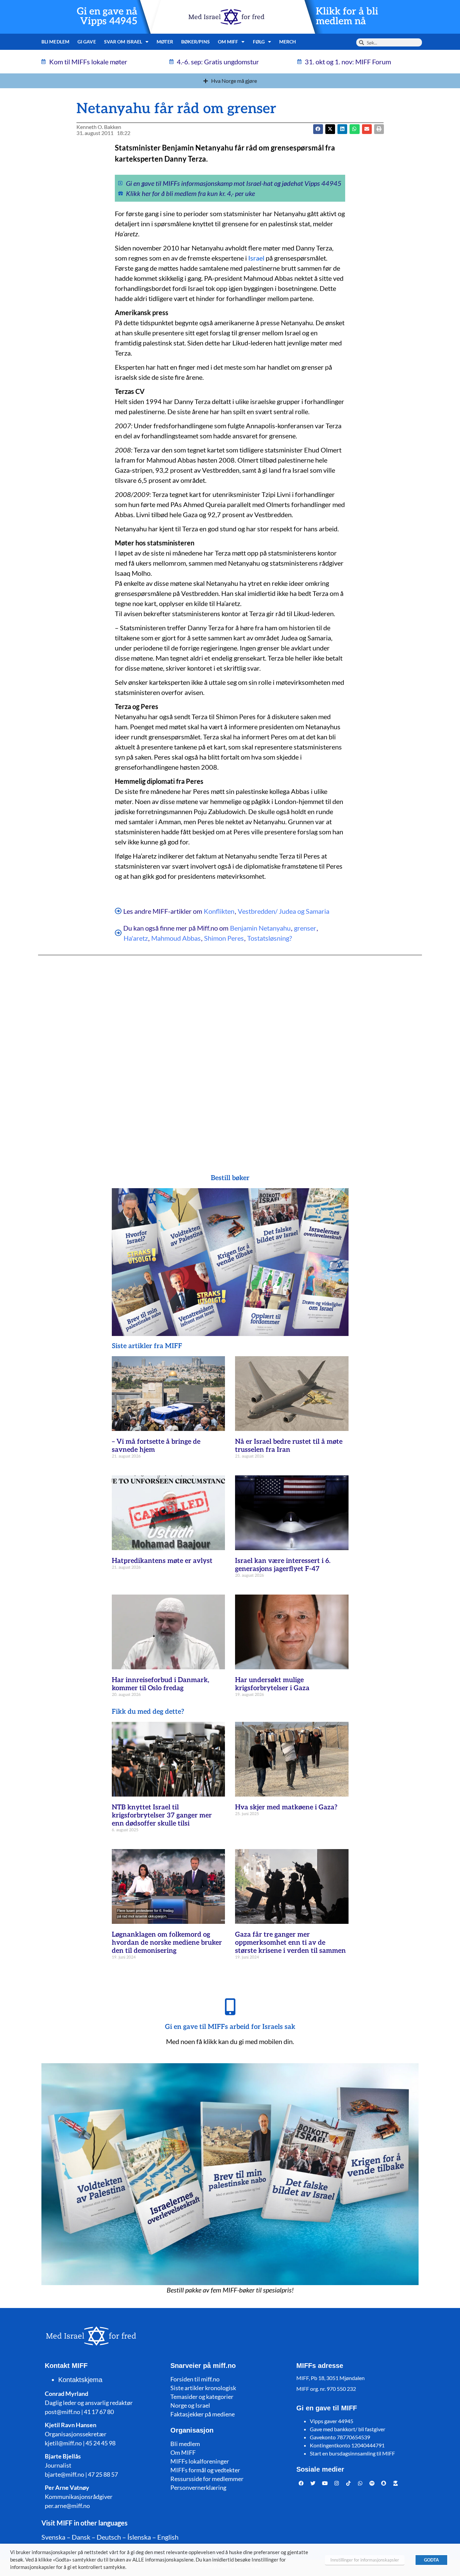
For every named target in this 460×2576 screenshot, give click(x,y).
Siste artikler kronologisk (203, 2388)
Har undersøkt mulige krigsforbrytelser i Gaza (272, 1684)
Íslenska (139, 2537)
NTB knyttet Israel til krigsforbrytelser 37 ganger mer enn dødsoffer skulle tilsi (162, 1815)
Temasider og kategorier (202, 2397)
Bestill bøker (230, 1178)
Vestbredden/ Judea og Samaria (284, 911)
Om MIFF (183, 2452)
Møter (165, 42)
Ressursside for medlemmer (207, 2479)
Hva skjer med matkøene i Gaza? (286, 1807)
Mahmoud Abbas (176, 938)
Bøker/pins (195, 42)
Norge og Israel (190, 2405)
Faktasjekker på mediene (203, 2414)
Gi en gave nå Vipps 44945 (107, 16)
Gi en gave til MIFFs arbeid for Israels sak (230, 2027)
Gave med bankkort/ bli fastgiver (348, 2429)
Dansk (81, 2537)
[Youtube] (325, 2483)
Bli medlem (55, 42)
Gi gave (87, 42)
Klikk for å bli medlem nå (347, 16)
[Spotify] (372, 2483)
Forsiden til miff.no (195, 2379)
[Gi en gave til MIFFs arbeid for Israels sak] (230, 2007)
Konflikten (219, 911)
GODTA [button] (431, 2560)
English (168, 2537)
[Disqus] (230, 1051)
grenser (305, 928)
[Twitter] (313, 2483)
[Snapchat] (384, 2483)
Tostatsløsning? (270, 938)
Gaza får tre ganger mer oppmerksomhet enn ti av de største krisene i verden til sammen (290, 1943)
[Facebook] (301, 2483)
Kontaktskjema (80, 2380)
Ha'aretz (136, 938)
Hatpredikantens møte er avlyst (162, 1561)
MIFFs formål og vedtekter (205, 2470)
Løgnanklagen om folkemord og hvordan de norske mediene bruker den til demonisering (167, 1943)
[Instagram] (337, 2483)
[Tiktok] (349, 2483)
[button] (330, 129)
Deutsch (109, 2537)
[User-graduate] (396, 2483)
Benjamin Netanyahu (260, 928)
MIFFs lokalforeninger (200, 2461)
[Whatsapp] (360, 2483)
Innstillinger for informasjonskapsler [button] (365, 2560)
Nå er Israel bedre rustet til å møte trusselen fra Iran (289, 1446)
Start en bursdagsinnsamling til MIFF (352, 2453)
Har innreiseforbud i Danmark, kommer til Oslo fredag (160, 1684)
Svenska (53, 2537)
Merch (288, 42)
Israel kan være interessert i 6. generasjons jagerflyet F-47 (283, 1565)
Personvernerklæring (198, 2487)
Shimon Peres (224, 938)
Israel (256, 258)
